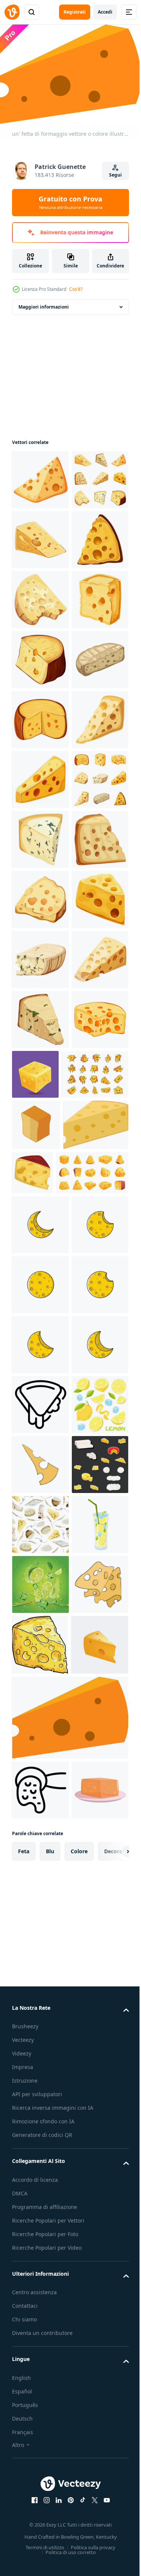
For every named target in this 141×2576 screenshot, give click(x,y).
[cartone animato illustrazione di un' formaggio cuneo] (101, 1768)
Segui (115, 175)
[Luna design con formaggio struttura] (40, 1872)
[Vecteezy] (12, 12)
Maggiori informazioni (44, 303)
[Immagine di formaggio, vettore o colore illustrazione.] (45, 1772)
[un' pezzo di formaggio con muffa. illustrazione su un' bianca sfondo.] (40, 1195)
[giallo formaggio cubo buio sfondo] (95, 1610)
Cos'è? (76, 289)
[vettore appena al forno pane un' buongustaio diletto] (36, 1720)
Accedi (105, 12)
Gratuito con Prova (70, 202)
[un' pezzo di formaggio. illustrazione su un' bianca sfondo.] (40, 475)
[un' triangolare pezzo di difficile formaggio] (40, 2351)
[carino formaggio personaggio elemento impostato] (45, 1670)
